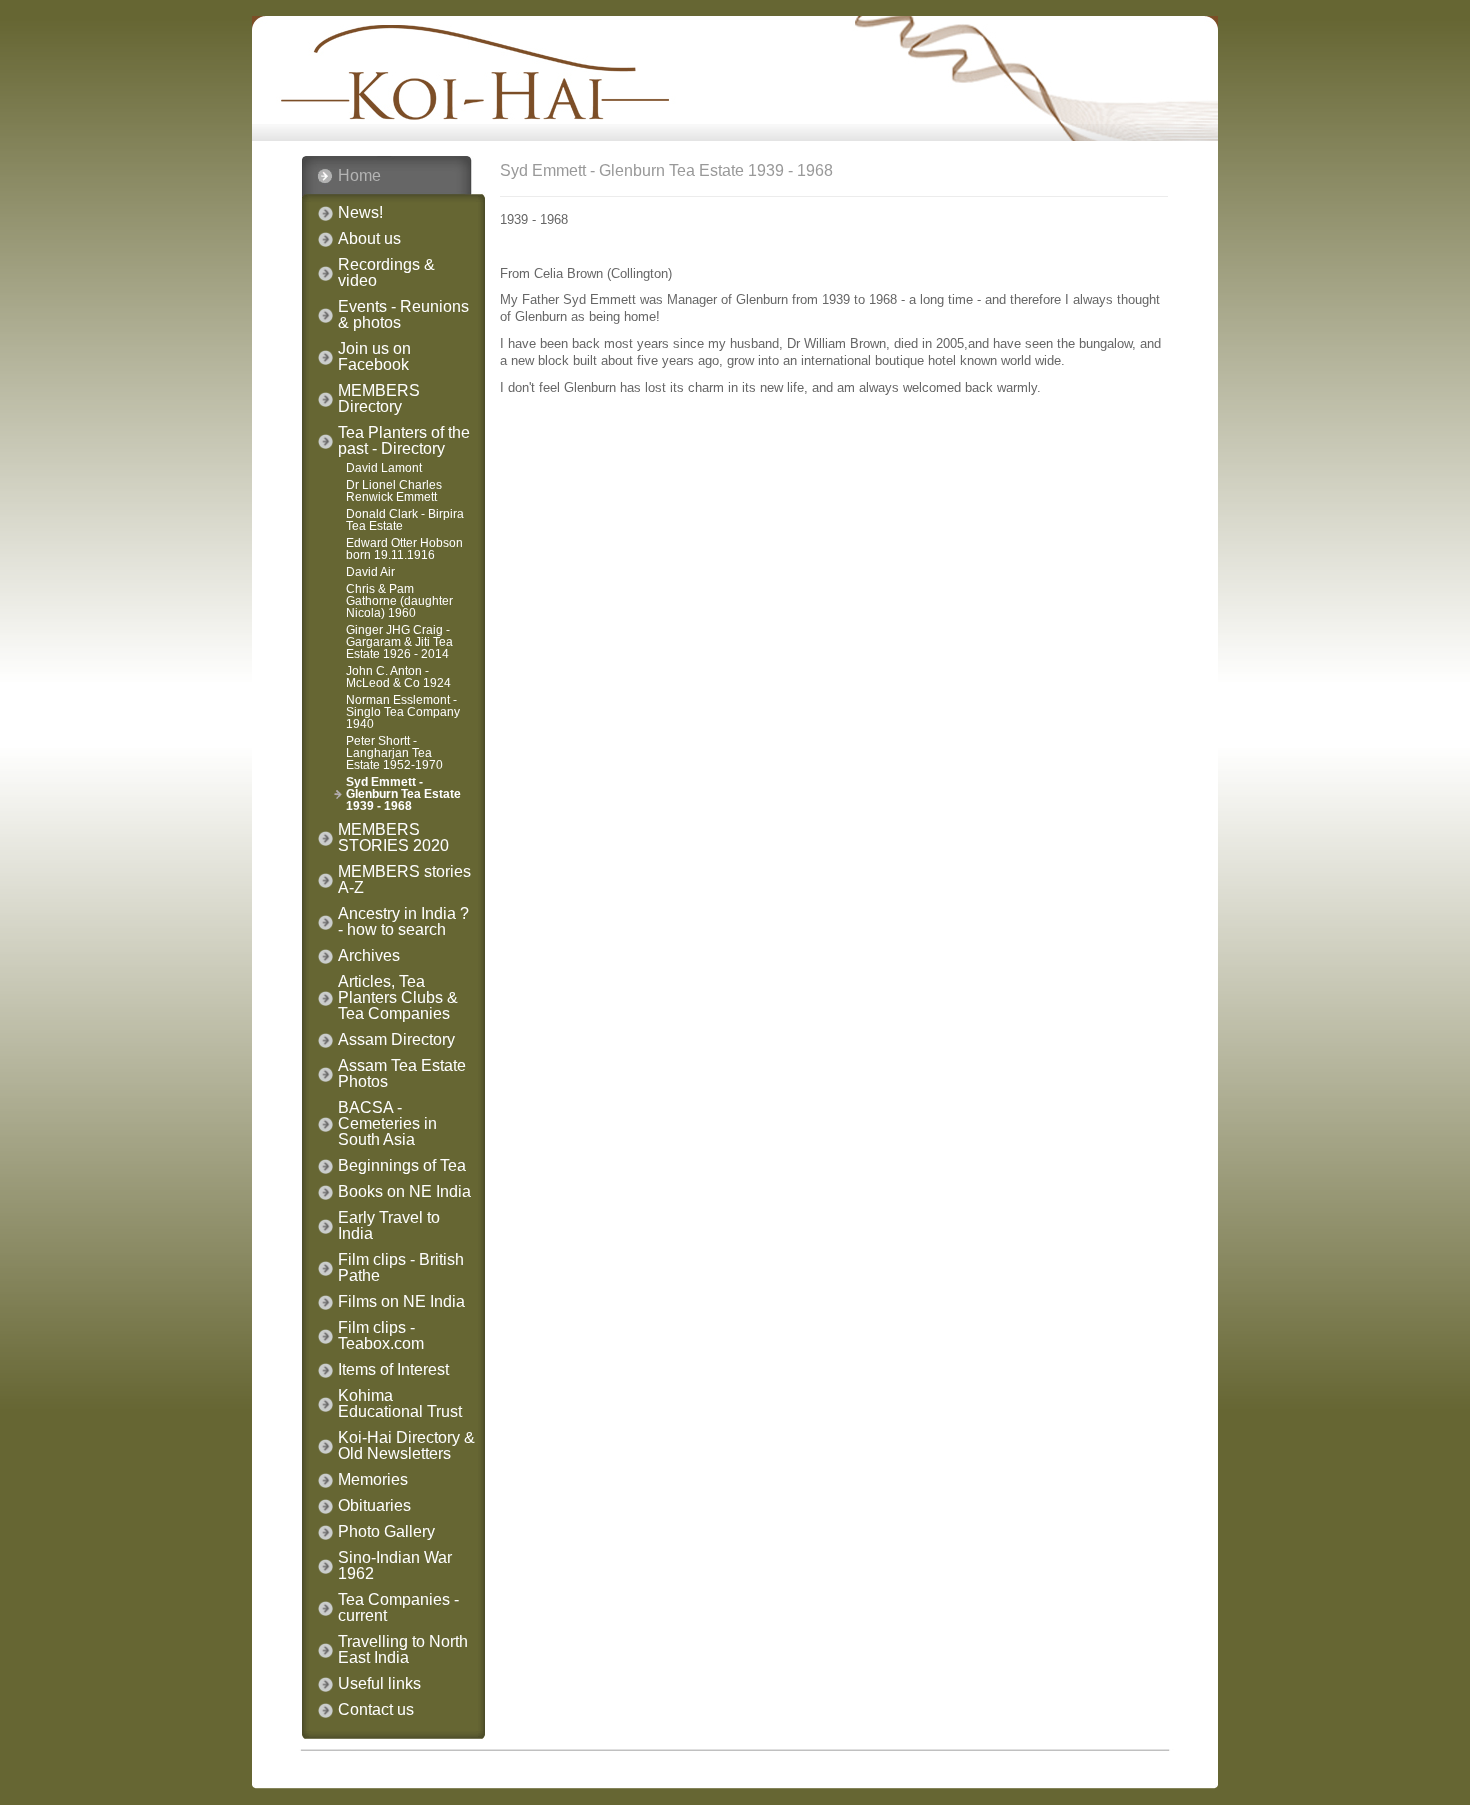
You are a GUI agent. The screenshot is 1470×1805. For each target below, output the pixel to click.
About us (369, 239)
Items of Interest (393, 1370)
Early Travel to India (389, 1226)
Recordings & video (386, 273)
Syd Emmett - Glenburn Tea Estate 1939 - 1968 (403, 794)
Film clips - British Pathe (401, 1268)
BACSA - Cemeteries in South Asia (387, 1124)
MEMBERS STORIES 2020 (393, 838)
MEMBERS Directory (379, 399)
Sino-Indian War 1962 (395, 1566)
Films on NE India (401, 1302)
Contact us (376, 1710)
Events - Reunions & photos (403, 315)
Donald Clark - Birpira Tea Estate (405, 520)
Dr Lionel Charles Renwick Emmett (394, 491)
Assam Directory (396, 1040)
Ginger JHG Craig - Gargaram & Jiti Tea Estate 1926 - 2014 (399, 642)
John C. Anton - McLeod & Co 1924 (398, 677)
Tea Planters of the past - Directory (404, 441)
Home (359, 175)
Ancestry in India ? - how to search (403, 922)
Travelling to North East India (403, 1650)
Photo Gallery (386, 1532)
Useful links (379, 1684)
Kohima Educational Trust (400, 1404)
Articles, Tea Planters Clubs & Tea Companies (398, 998)
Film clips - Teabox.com (381, 1336)
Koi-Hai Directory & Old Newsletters (406, 1446)
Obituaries (374, 1506)
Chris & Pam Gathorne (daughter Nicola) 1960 (399, 601)
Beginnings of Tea (402, 1166)
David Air (370, 572)
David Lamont (384, 468)
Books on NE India (404, 1192)
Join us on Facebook (374, 357)
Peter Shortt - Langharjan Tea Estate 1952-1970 (394, 753)
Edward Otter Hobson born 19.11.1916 (404, 549)
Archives (369, 956)
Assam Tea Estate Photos (402, 1074)
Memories (373, 1480)
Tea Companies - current (398, 1608)
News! (360, 213)
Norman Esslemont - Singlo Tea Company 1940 (403, 712)
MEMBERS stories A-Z (404, 880)
